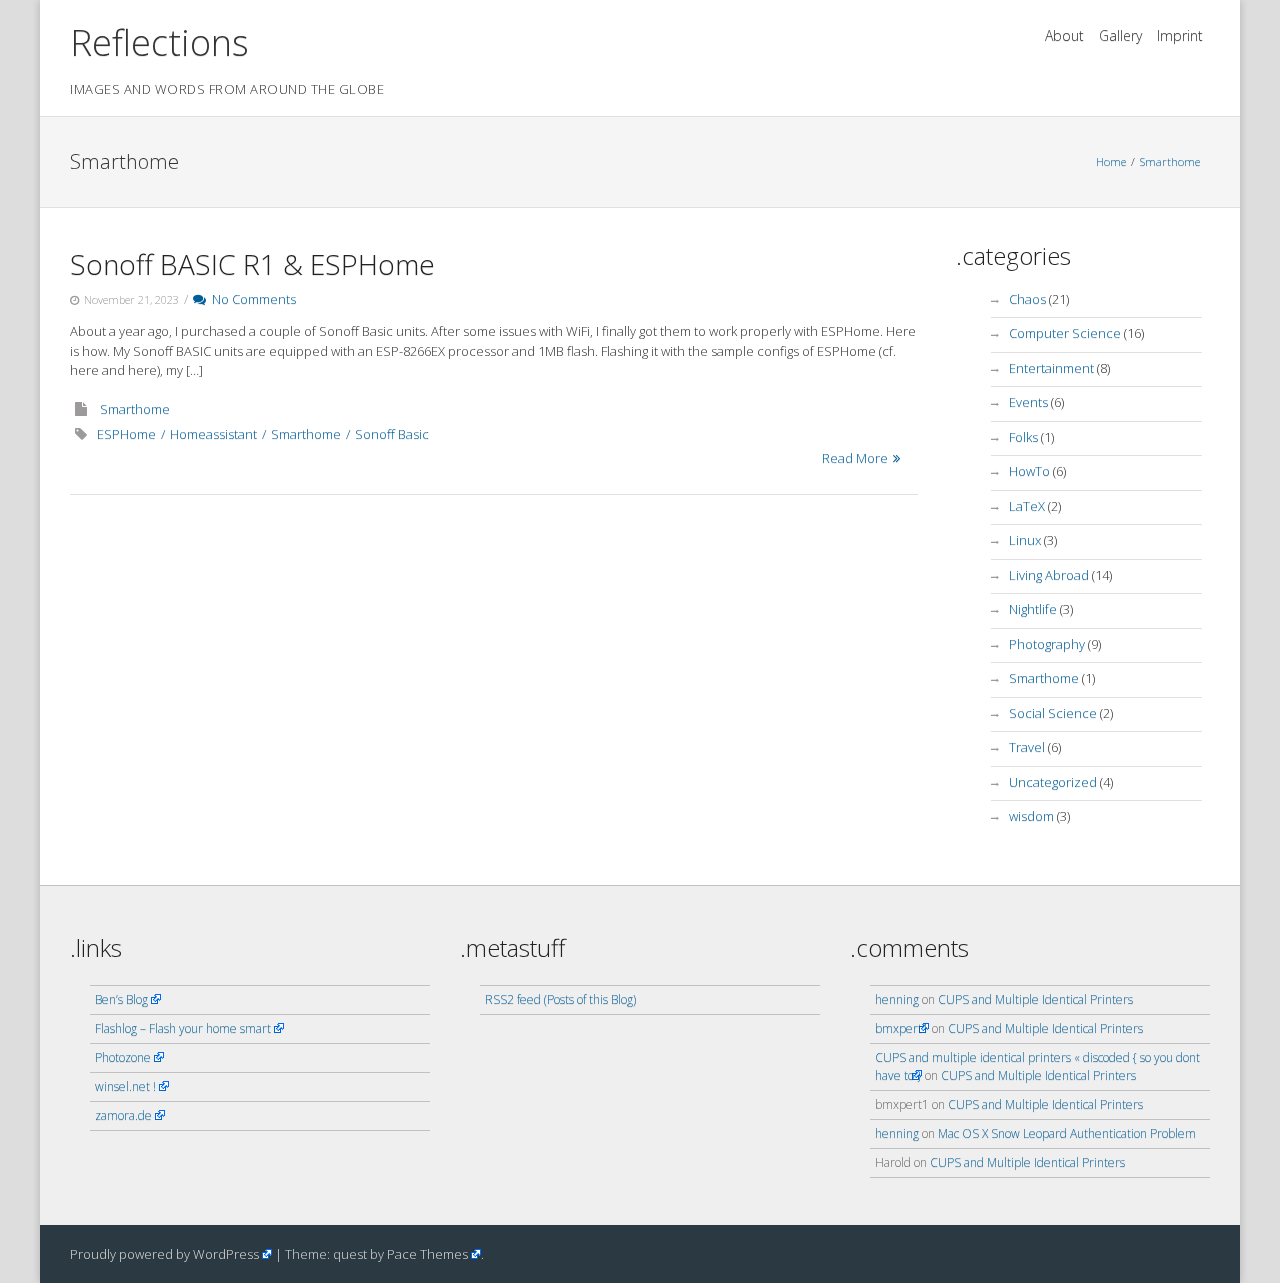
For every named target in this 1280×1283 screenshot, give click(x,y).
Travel (1027, 747)
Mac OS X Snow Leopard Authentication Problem (1067, 1133)
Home (1111, 161)
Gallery (1120, 35)
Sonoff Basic (392, 434)
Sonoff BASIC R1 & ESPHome (252, 264)
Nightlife (1033, 609)
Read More (855, 458)
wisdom (1031, 816)
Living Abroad (1049, 575)
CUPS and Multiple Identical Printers (1035, 999)
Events (1028, 402)
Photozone (123, 1057)
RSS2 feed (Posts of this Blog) (560, 999)
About (1064, 35)
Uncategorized (1053, 782)
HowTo (1029, 471)
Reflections (159, 42)
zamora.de (123, 1115)
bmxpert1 (902, 1028)
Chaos (1027, 299)
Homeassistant (213, 434)
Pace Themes (427, 1254)
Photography (1047, 644)
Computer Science (1065, 333)
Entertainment (1051, 368)
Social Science (1053, 713)
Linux (1025, 540)
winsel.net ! (125, 1086)
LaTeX (1027, 506)
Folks (1023, 437)
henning (897, 999)
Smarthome (1170, 161)
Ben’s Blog (121, 999)
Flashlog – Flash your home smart (183, 1028)
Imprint (1180, 35)
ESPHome (126, 434)
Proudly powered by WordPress (164, 1254)
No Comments (251, 299)
